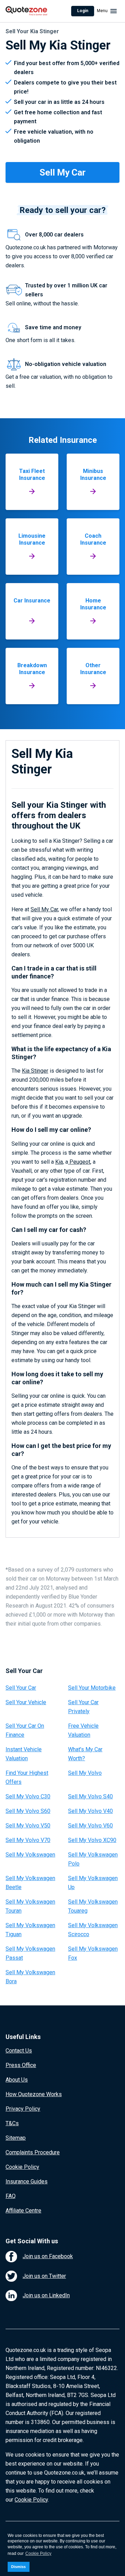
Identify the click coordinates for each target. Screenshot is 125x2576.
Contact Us (19, 2051)
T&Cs (12, 2123)
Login (83, 11)
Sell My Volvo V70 (28, 1840)
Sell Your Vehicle (26, 1702)
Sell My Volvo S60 (28, 1811)
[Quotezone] (26, 11)
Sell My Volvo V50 (28, 1826)
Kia (59, 1162)
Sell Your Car (21, 1688)
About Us (17, 2080)
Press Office (21, 2065)
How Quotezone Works (34, 2094)
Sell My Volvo (85, 1773)
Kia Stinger (35, 1071)
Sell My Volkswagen (30, 1855)
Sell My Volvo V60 (90, 1826)
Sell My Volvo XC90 (92, 1840)
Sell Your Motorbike (92, 1688)
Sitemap (16, 2138)
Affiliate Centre (23, 2211)
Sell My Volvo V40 (90, 1811)
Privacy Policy (23, 2109)
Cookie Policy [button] (38, 2553)
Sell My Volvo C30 (28, 1796)
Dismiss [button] (18, 2567)
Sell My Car (44, 909)
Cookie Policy (22, 2167)
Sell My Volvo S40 (90, 1796)
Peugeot (79, 1162)
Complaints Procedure (33, 2152)
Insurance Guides (27, 2181)
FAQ (11, 2196)
